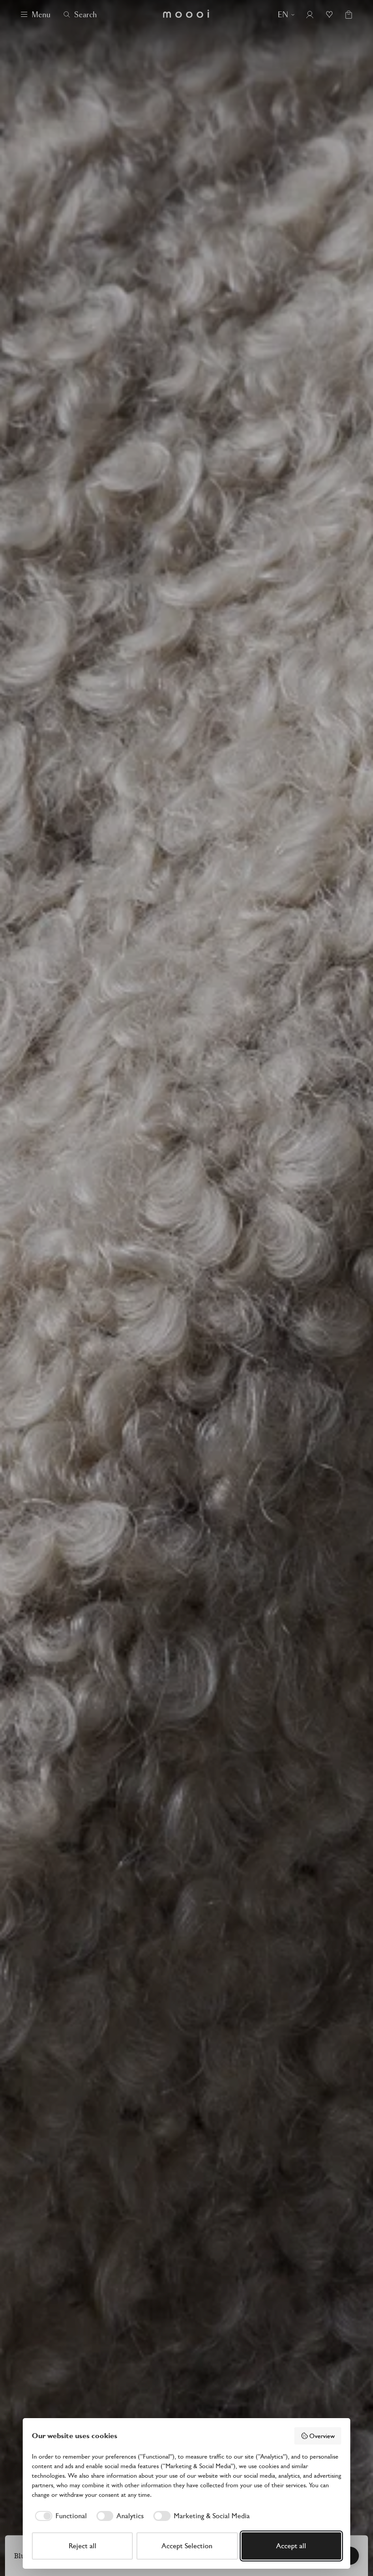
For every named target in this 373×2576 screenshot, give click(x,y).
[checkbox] (59, 2516)
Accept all (291, 2546)
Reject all (83, 2546)
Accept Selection (187, 2546)
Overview (322, 2436)
